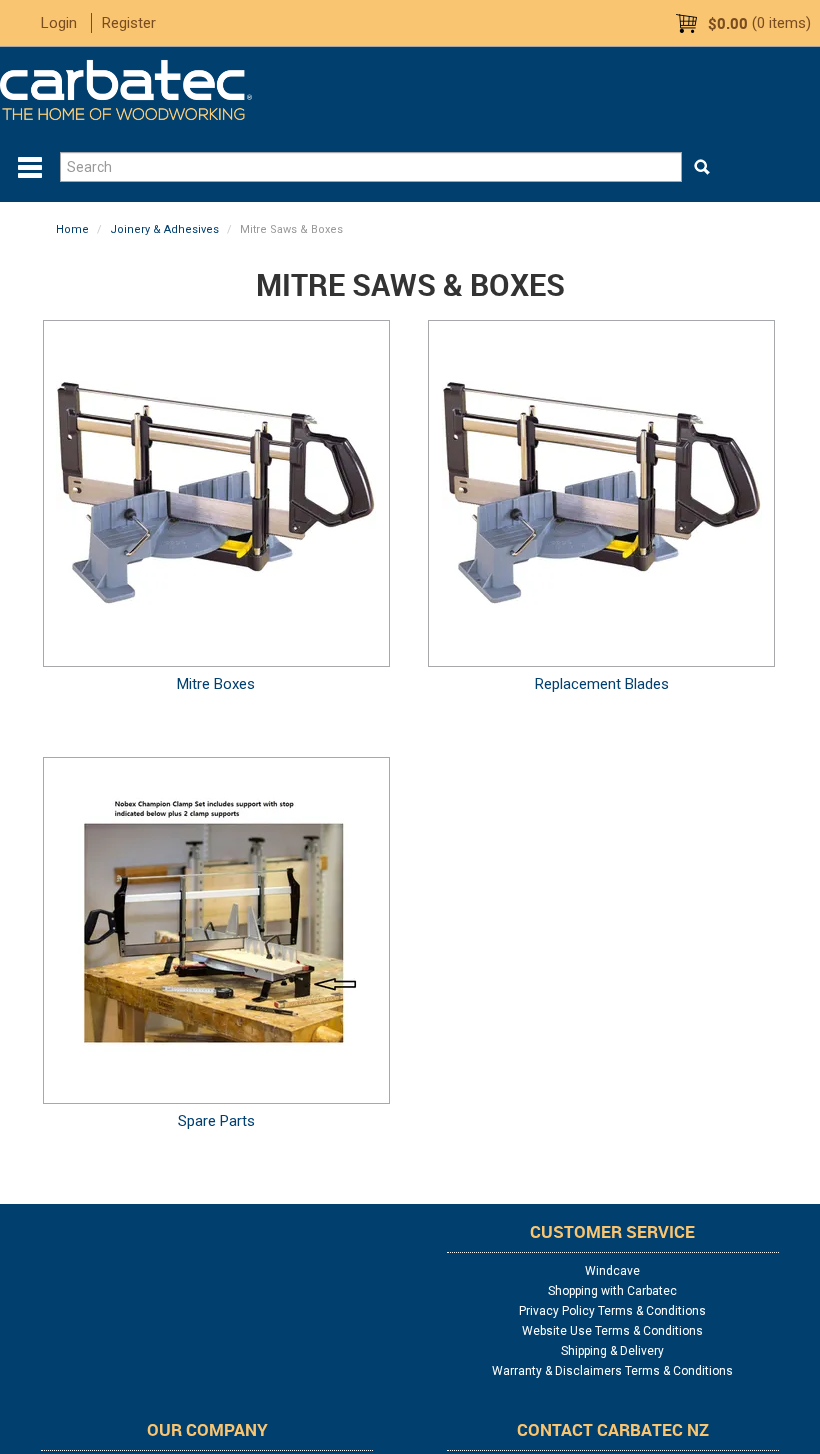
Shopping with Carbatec (612, 1291)
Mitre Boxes (216, 684)
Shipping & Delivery (612, 1351)
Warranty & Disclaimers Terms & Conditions (612, 1371)
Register (129, 23)
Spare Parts (216, 1121)
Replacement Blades (602, 684)
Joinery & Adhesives (164, 229)
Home (72, 229)
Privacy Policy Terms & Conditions (612, 1311)
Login (59, 23)
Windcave (612, 1271)
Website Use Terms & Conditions (612, 1331)
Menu (30, 168)
